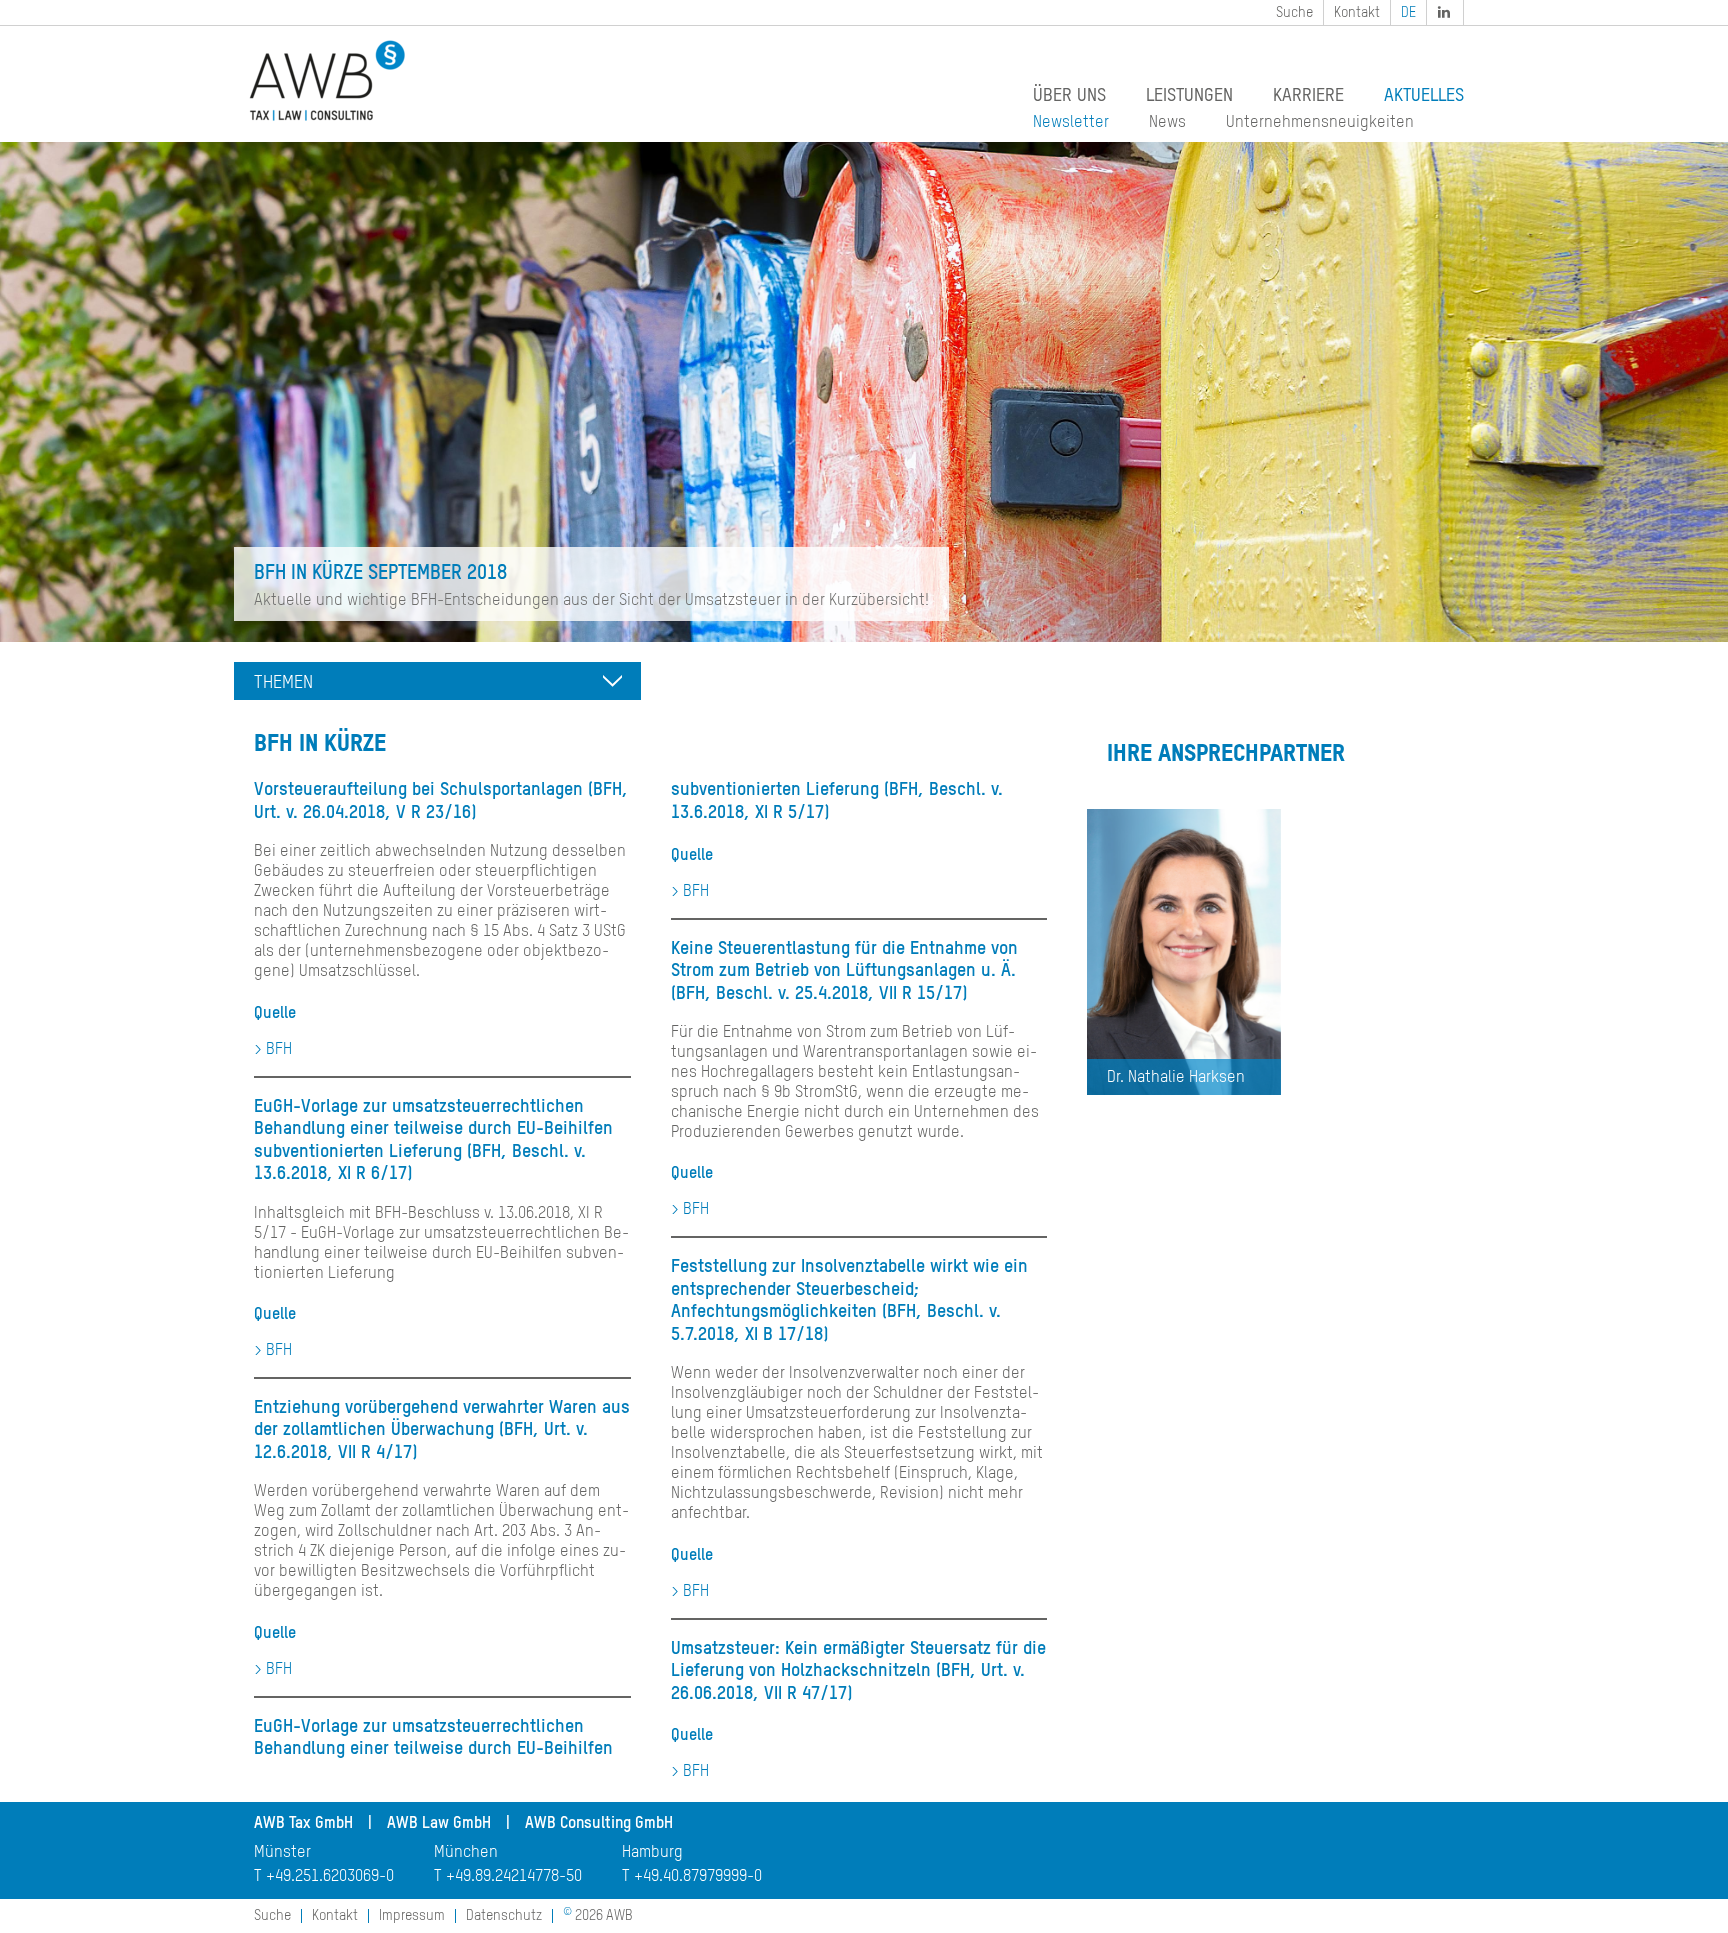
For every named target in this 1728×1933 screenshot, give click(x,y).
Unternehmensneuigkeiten (1320, 123)
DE (1408, 13)
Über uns (1069, 96)
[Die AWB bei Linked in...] (1446, 12)
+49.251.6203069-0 (330, 1877)
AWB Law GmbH (439, 1824)
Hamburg (652, 1853)
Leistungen (1189, 96)
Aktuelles (1424, 96)
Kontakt (1357, 13)
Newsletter (1071, 123)
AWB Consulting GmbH (599, 1824)
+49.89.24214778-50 (514, 1877)
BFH (279, 1050)
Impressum (412, 1916)
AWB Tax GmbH (303, 1824)
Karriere (1308, 96)
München (466, 1853)
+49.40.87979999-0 (698, 1877)
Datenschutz (504, 1916)
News (1167, 123)
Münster (282, 1853)
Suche (1294, 13)
